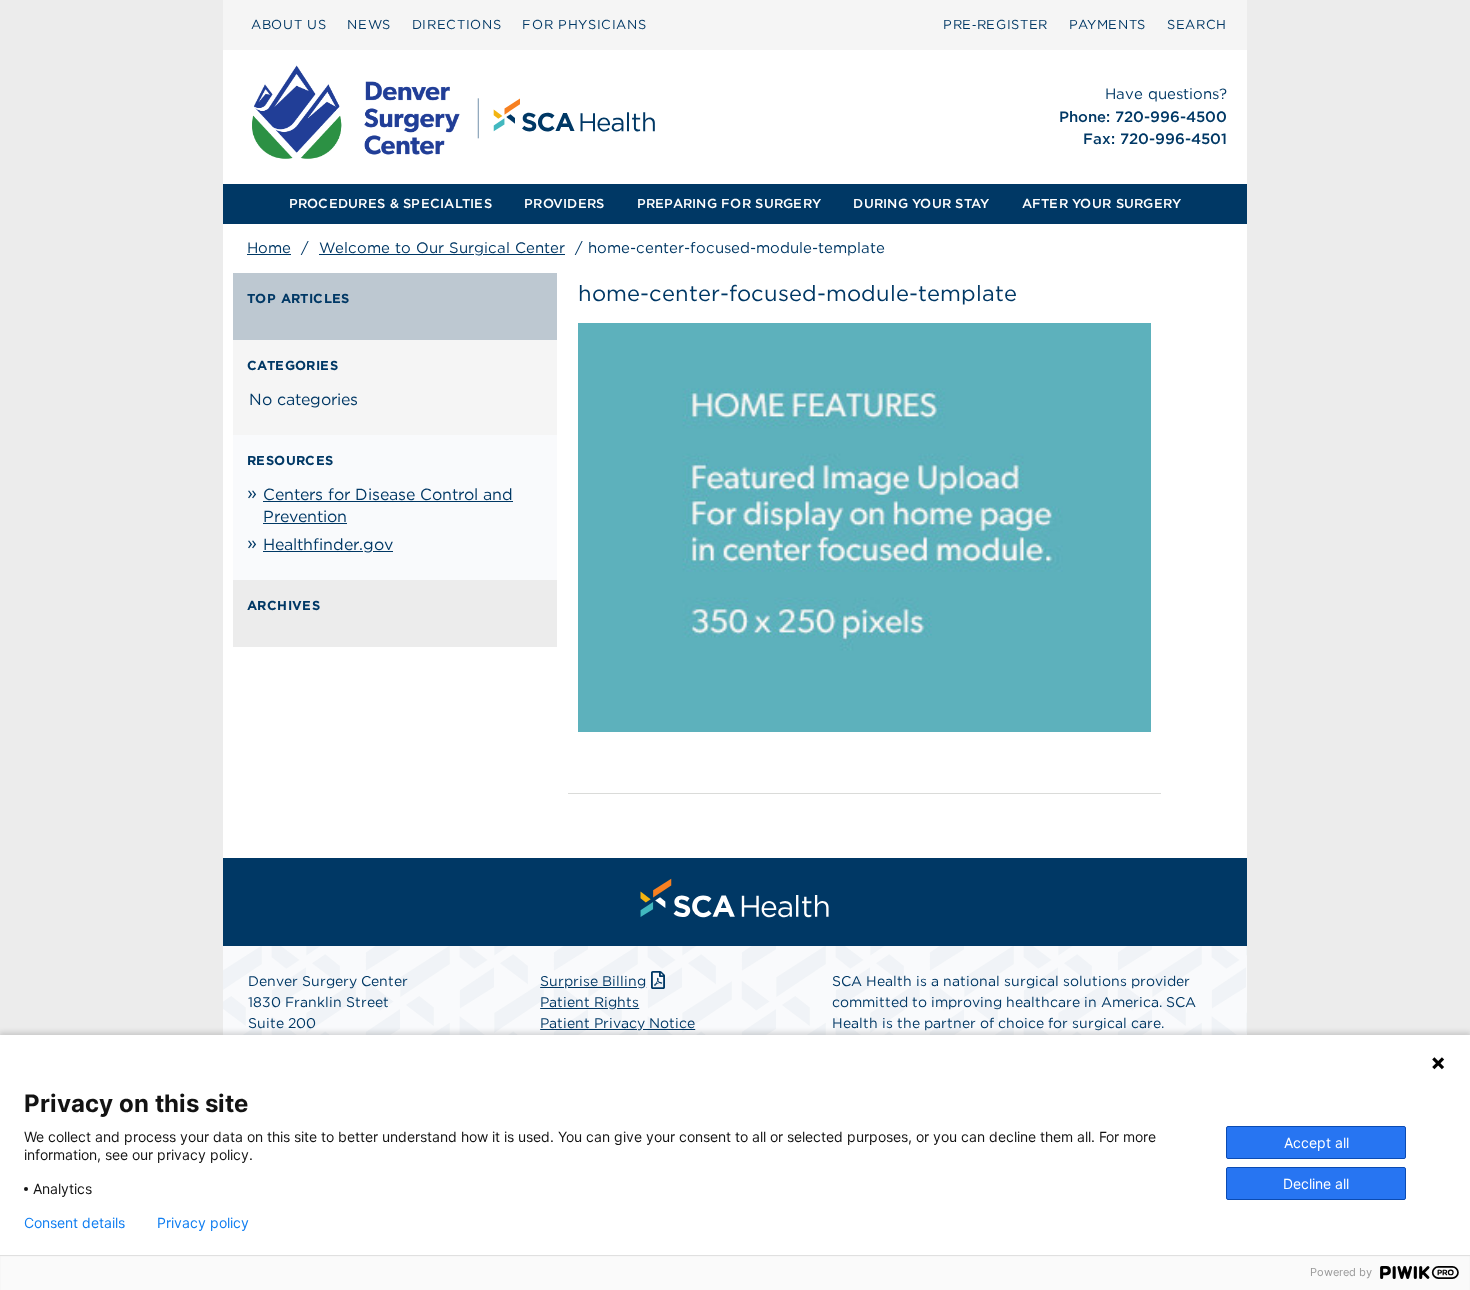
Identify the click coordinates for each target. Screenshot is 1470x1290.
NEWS (369, 24)
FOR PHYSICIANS (584, 24)
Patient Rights (589, 1002)
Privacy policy (203, 1223)
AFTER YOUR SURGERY (1102, 203)
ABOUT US (288, 24)
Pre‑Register (995, 24)
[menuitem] (288, 25)
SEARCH (1197, 24)
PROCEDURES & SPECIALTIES (390, 203)
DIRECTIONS (457, 24)
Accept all (1316, 1142)
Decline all (1316, 1183)
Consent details (74, 1223)
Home (269, 248)
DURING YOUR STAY (921, 203)
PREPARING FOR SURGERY (729, 203)
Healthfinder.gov (328, 544)
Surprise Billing (593, 981)
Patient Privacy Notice (617, 1023)
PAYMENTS (1107, 24)
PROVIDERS (564, 203)
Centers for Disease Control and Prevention (388, 505)
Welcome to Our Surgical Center (442, 248)
